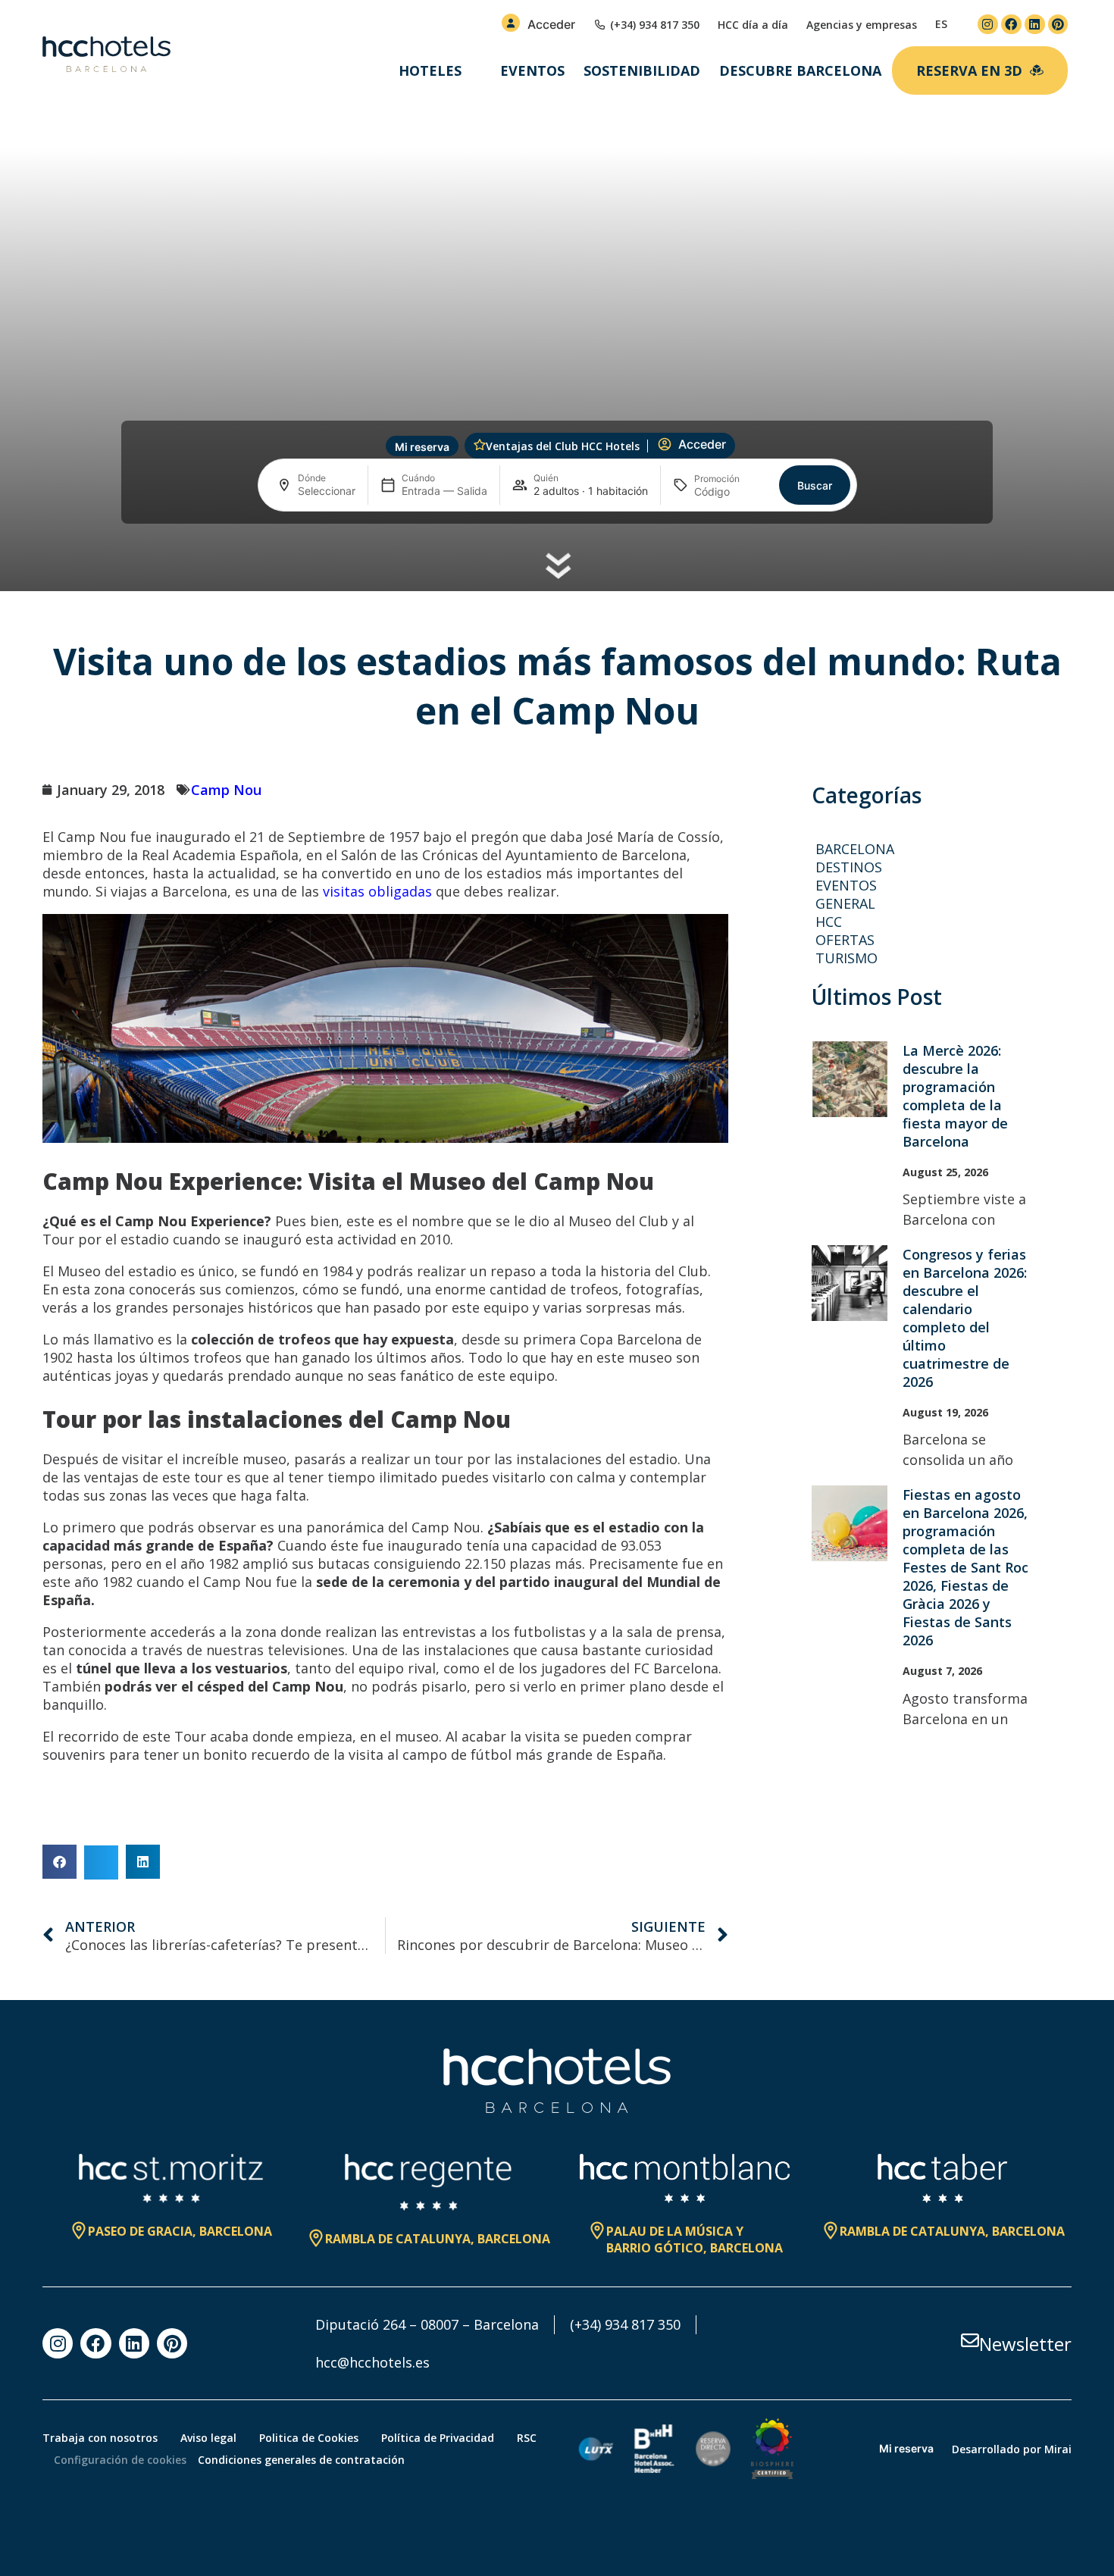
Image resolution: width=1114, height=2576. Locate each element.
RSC (527, 2438)
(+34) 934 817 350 (625, 2324)
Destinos (849, 867)
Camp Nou (226, 790)
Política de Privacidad (438, 2438)
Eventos (532, 70)
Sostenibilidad (642, 70)
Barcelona (855, 849)
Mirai (1058, 2449)
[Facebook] (1011, 25)
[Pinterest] (1058, 25)
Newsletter (1025, 2344)
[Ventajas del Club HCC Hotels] (480, 445)
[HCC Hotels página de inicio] (106, 55)
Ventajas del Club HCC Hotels (563, 446)
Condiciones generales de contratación (301, 2460)
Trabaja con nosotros (100, 2438)
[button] (59, 1862)
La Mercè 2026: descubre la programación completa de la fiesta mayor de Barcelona (955, 1096)
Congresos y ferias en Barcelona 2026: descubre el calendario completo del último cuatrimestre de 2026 (965, 1318)
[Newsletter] (970, 2340)
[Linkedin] (1035, 25)
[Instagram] (988, 25)
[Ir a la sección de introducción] (557, 567)
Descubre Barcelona (800, 70)
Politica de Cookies (309, 2438)
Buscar (815, 485)
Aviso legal (208, 2438)
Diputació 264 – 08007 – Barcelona (427, 2324)
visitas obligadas (377, 891)
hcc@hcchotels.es (372, 2362)
